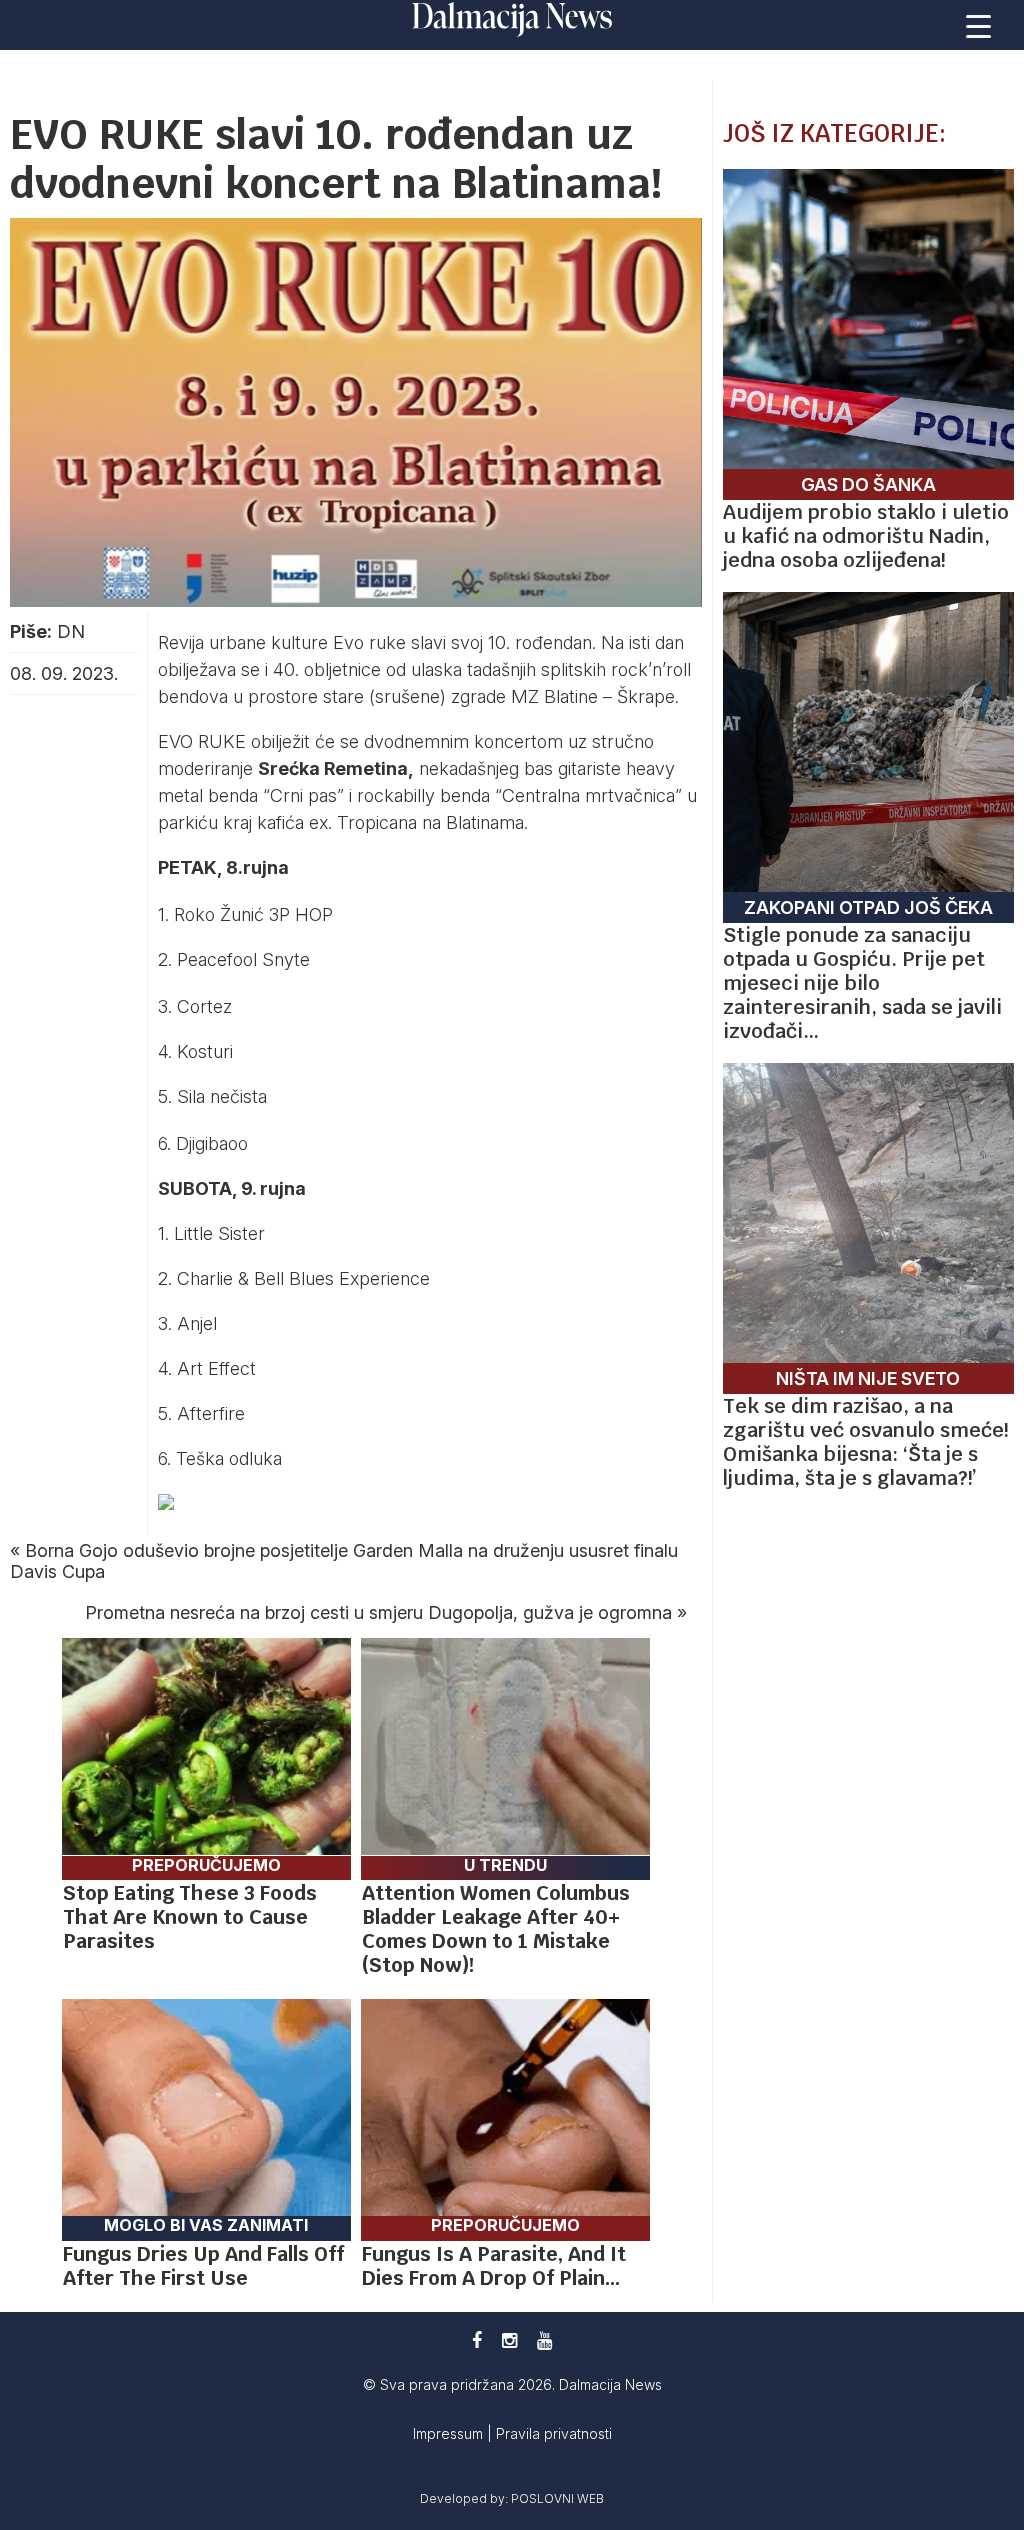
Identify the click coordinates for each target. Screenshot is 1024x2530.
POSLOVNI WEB (557, 2498)
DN (71, 631)
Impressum (450, 2433)
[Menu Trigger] (979, 25)
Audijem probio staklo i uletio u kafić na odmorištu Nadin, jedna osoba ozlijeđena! (866, 536)
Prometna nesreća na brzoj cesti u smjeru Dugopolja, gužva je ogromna (378, 1612)
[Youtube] (544, 2340)
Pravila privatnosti (554, 2433)
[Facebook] (477, 2340)
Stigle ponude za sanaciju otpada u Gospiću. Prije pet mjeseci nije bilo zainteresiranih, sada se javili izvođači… (862, 983)
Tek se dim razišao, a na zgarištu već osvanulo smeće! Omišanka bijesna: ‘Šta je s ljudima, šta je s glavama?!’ (865, 1442)
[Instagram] (509, 2340)
